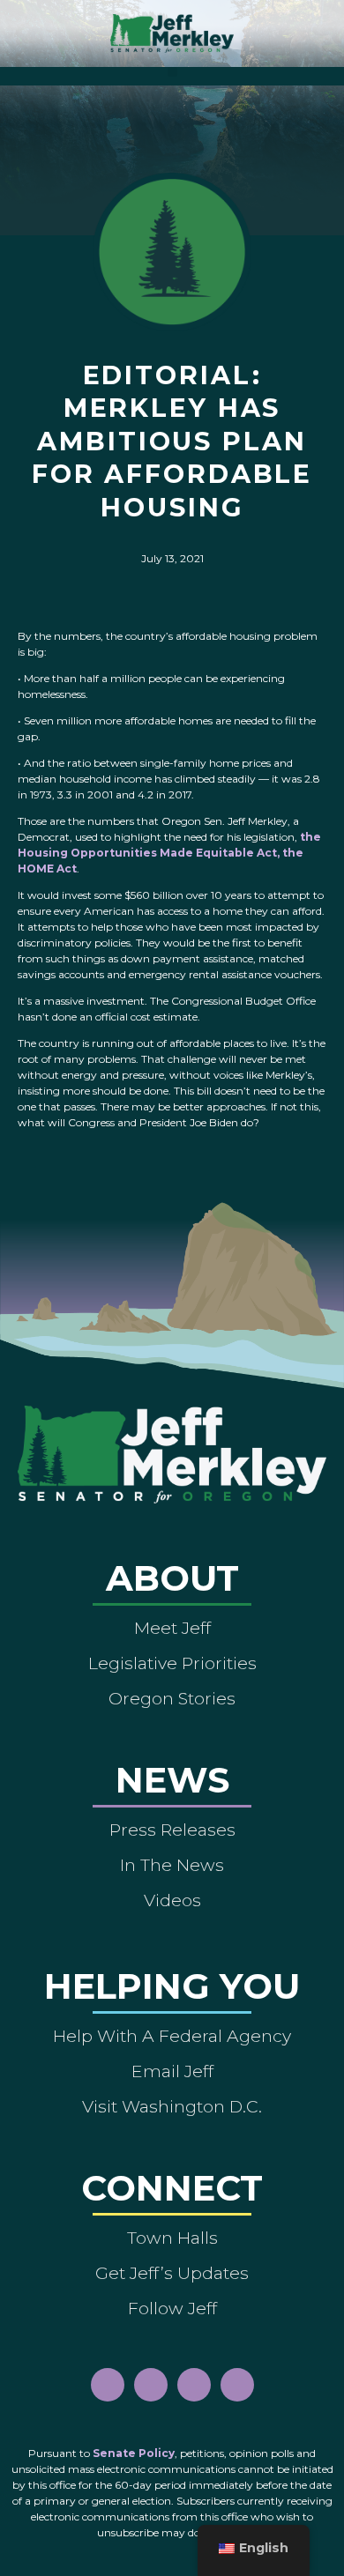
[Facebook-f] (108, 2385)
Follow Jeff (172, 2308)
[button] (172, 72)
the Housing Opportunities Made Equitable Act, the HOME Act (169, 853)
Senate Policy (134, 2453)
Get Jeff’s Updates (172, 2273)
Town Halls (172, 2238)
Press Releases (172, 1830)
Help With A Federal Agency (172, 2036)
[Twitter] (237, 2385)
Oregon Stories (172, 1698)
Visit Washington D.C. (172, 2106)
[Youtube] (194, 2385)
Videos (172, 1900)
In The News (172, 1865)
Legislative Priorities (172, 1663)
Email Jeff (172, 2071)
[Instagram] (151, 2385)
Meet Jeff (172, 1628)
